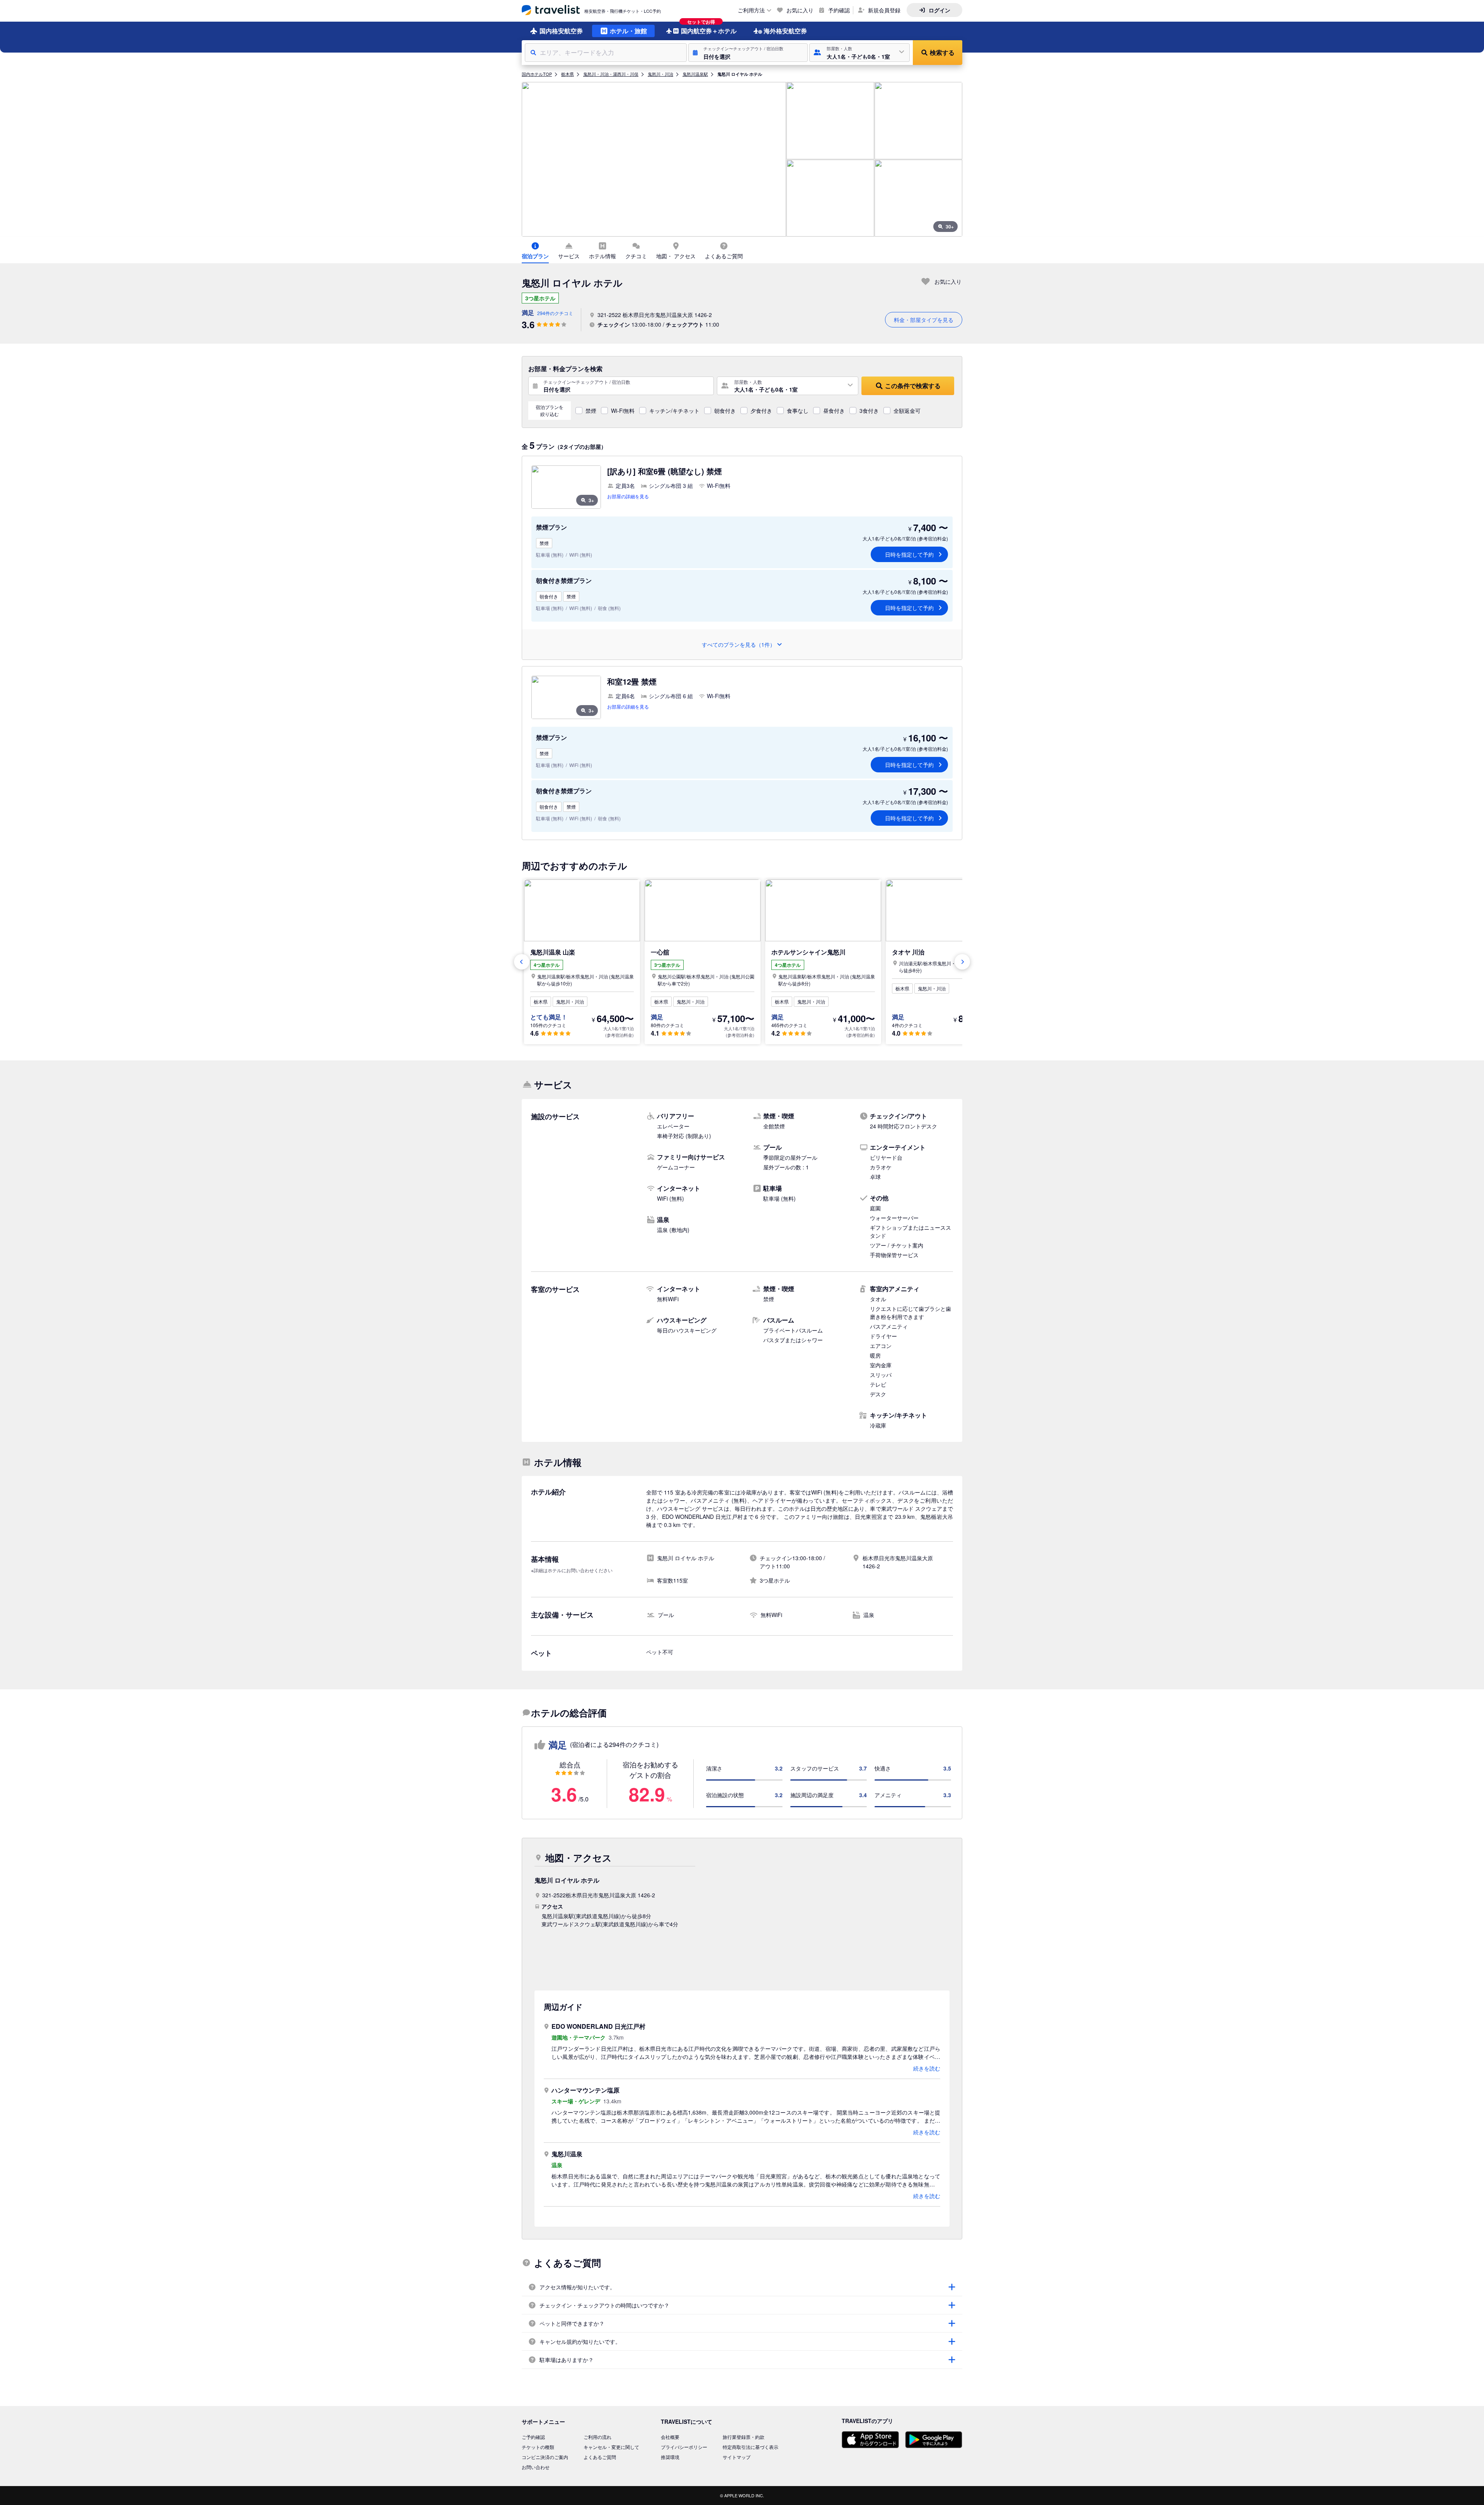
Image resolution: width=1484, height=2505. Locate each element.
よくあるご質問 (600, 2457)
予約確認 (839, 10)
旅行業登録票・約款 (744, 2437)
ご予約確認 (533, 2437)
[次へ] (962, 962)
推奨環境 (670, 2457)
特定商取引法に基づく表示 (751, 2447)
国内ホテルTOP (537, 74)
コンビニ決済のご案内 (545, 2457)
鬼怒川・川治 (660, 74)
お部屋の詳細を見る (628, 496)
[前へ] (522, 962)
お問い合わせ (536, 2467)
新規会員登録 (884, 10)
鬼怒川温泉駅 (695, 74)
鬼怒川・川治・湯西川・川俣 (611, 74)
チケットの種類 (538, 2447)
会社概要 (670, 2437)
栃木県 (568, 74)
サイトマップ (737, 2457)
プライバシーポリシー (684, 2447)
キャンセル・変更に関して (611, 2447)
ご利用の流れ (597, 2437)
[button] (748, 53)
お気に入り (800, 10)
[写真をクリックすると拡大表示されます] (654, 159)
